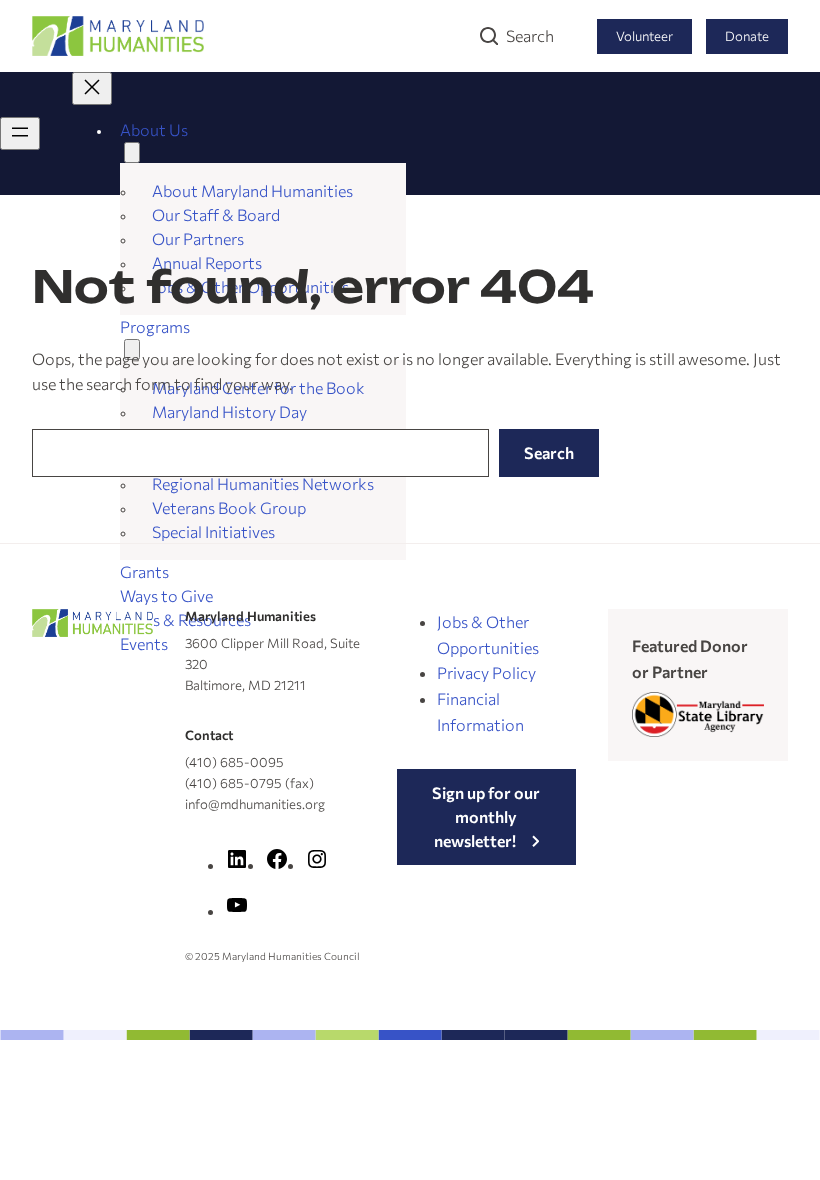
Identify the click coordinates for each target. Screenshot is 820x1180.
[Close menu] (92, 88)
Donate (747, 36)
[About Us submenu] (132, 152)
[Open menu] (20, 133)
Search (530, 35)
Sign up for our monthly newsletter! (486, 816)
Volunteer (644, 36)
